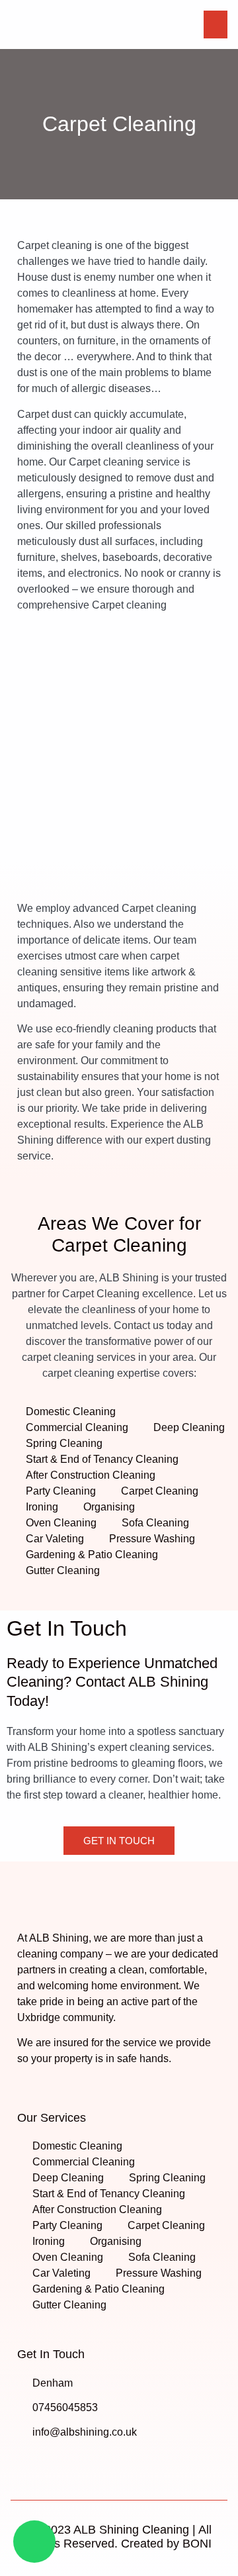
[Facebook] (26, 2462)
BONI (197, 2544)
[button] (216, 25)
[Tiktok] (77, 2462)
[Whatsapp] (34, 2542)
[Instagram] (52, 2462)
